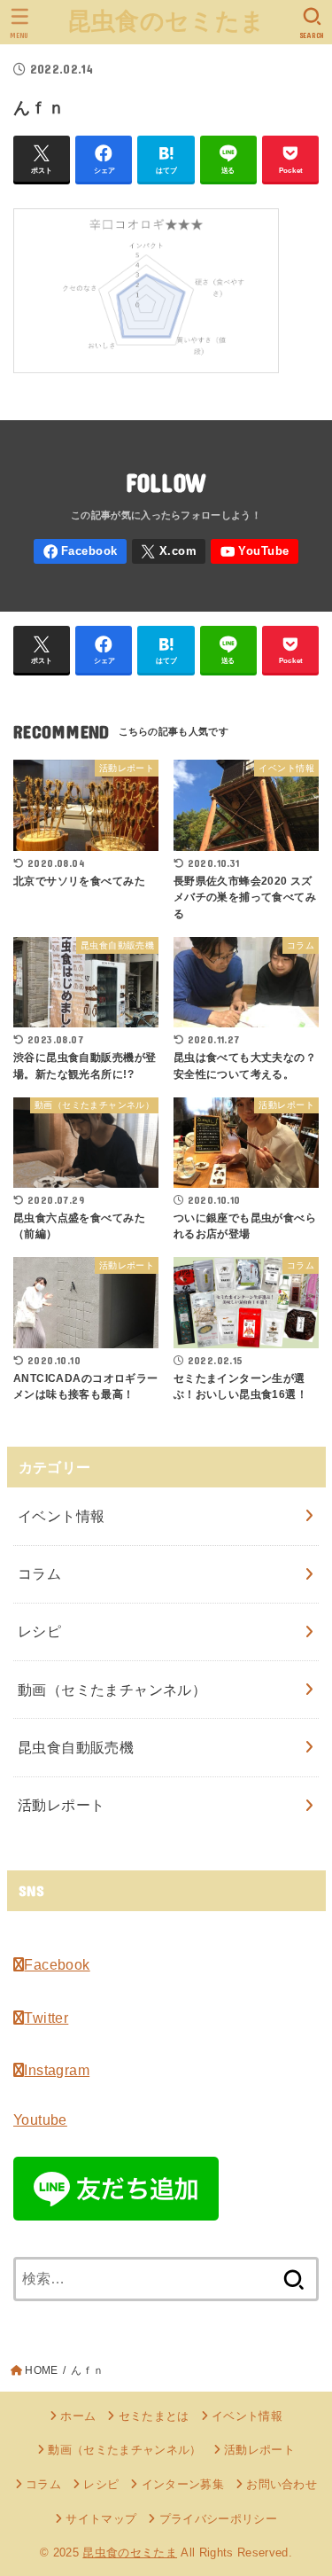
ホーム (78, 2416)
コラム (39, 1573)
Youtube (40, 2119)
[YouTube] (254, 552)
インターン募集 (183, 2484)
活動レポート (61, 1805)
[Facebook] (80, 552)
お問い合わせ (282, 2484)
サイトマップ (101, 2519)
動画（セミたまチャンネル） (112, 1690)
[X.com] (169, 552)
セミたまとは (154, 2416)
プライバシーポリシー (218, 2519)
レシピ (39, 1631)
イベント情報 (61, 1516)
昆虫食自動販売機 (76, 1747)
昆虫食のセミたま (166, 21)
